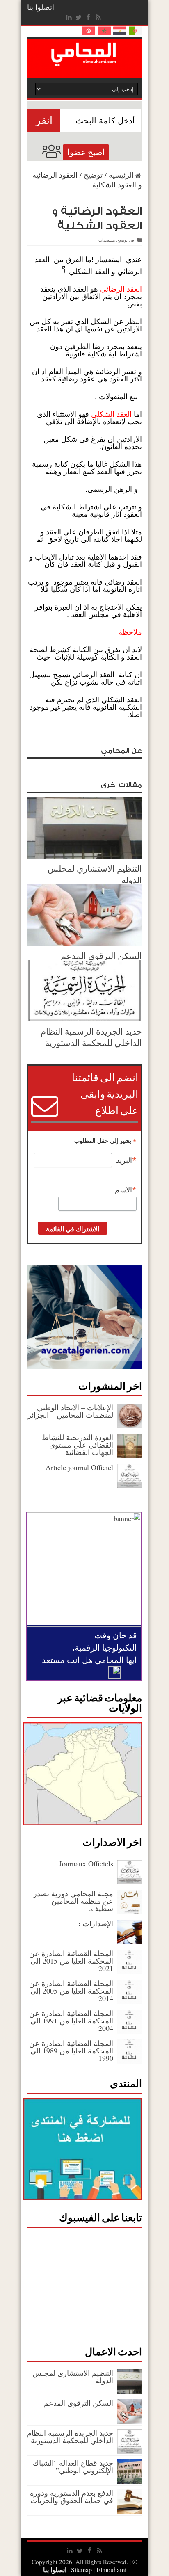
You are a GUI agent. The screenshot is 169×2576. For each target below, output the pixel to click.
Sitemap (81, 2570)
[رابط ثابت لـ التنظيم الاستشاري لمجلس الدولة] (84, 856)
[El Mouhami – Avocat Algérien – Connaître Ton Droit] (85, 61)
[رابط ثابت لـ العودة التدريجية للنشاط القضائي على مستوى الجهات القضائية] (130, 1455)
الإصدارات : (96, 1923)
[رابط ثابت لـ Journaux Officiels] (130, 1882)
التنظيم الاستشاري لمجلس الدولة (73, 2377)
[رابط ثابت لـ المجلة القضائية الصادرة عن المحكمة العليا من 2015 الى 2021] (130, 1971)
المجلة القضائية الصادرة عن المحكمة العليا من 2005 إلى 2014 (71, 1991)
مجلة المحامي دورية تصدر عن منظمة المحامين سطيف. (73, 1901)
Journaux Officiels (86, 1863)
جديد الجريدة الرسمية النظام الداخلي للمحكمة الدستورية (91, 1037)
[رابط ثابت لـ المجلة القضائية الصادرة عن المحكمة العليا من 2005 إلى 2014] (130, 2001)
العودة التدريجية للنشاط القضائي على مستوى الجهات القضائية (78, 1445)
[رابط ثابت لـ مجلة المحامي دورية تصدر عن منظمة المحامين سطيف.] (130, 1911)
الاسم (126, 1190)
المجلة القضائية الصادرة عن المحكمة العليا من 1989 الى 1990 (71, 2051)
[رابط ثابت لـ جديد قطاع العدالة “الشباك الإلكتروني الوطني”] (130, 2481)
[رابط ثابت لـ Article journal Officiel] (130, 1485)
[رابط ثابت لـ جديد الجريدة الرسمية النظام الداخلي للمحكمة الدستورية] (84, 1019)
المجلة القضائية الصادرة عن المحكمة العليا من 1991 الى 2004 (71, 2021)
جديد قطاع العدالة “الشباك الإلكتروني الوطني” (73, 2466)
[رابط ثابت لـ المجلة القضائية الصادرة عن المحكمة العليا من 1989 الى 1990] (130, 2061)
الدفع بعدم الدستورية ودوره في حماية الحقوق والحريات (72, 2496)
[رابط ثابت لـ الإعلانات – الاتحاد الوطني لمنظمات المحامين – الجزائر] (130, 1425)
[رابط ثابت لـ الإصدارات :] (130, 1941)
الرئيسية (121, 175)
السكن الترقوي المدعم (101, 956)
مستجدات (107, 240)
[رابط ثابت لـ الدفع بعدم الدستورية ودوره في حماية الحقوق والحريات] (130, 2511)
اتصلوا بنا (41, 7)
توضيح (93, 175)
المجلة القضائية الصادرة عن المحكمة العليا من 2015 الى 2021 (71, 1961)
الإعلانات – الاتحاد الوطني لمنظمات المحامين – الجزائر (70, 1411)
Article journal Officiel (79, 1467)
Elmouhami (98, 2570)
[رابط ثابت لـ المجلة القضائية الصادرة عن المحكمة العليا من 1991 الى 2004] (130, 2031)
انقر (44, 120)
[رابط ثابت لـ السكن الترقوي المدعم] (84, 943)
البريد (126, 1160)
